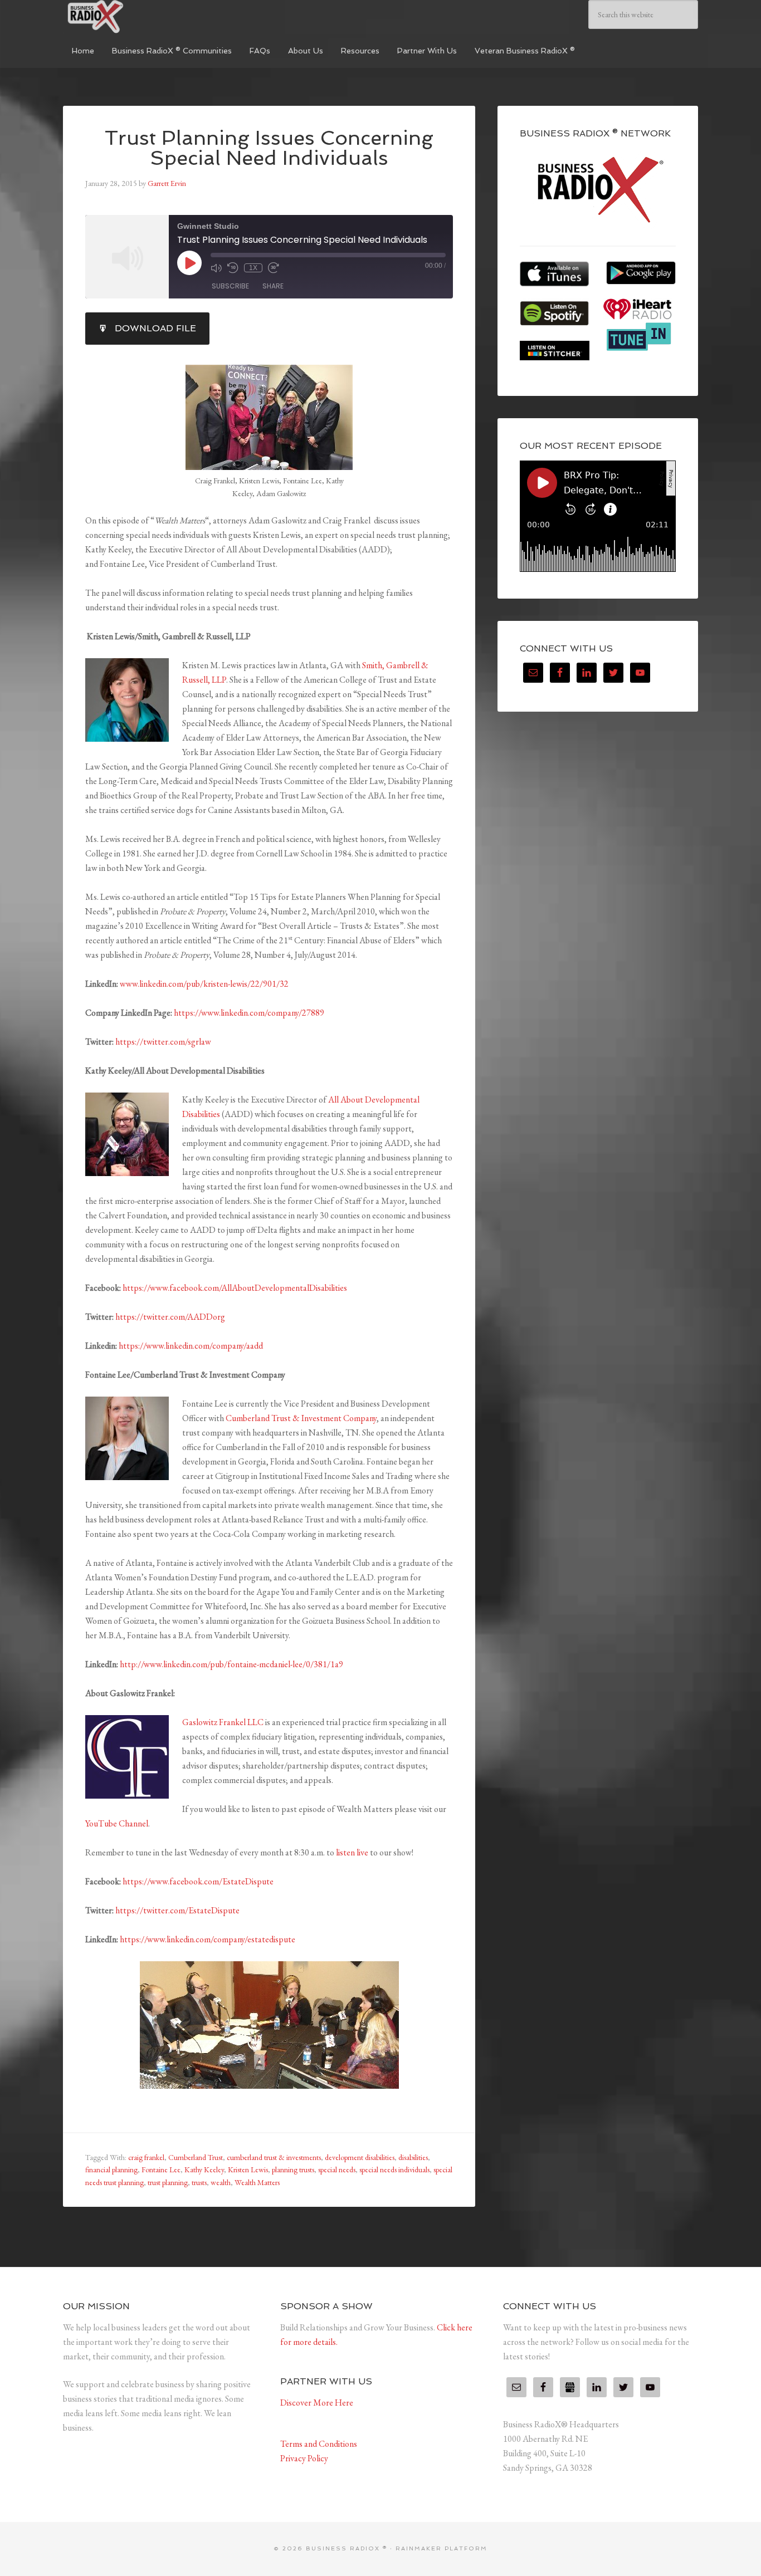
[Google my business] (570, 2387)
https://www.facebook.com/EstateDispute (198, 1881)
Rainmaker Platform (442, 2548)
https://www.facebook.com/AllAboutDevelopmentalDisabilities (235, 1288)
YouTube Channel (117, 1823)
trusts (199, 2182)
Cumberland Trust (196, 2157)
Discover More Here (317, 2403)
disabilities (413, 2157)
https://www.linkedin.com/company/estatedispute (208, 1939)
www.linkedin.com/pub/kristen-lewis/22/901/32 (204, 984)
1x (253, 268)
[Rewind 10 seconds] (233, 268)
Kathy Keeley (204, 2169)
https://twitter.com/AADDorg (170, 1317)
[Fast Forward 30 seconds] (274, 268)
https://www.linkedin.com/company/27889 (249, 1013)
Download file (155, 328)
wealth (221, 2182)
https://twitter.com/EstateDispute (177, 1910)
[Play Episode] (189, 263)
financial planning (111, 2169)
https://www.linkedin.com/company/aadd (191, 1346)
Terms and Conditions (319, 2444)
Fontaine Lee (161, 2169)
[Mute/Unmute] (216, 268)
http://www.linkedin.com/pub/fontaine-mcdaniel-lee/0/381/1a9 (231, 1664)
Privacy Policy (304, 2458)
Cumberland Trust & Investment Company (301, 1418)
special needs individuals (394, 2169)
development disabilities (360, 2157)
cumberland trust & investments (274, 2157)
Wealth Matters (257, 2182)
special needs (337, 2169)
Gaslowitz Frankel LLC (224, 1722)
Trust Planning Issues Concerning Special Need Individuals (269, 148)
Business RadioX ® (147, 17)
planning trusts (293, 2169)
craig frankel (146, 2157)
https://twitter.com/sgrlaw (163, 1042)
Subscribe (230, 286)
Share (273, 286)
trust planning (168, 2182)
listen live (352, 1852)
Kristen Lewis (248, 2169)
